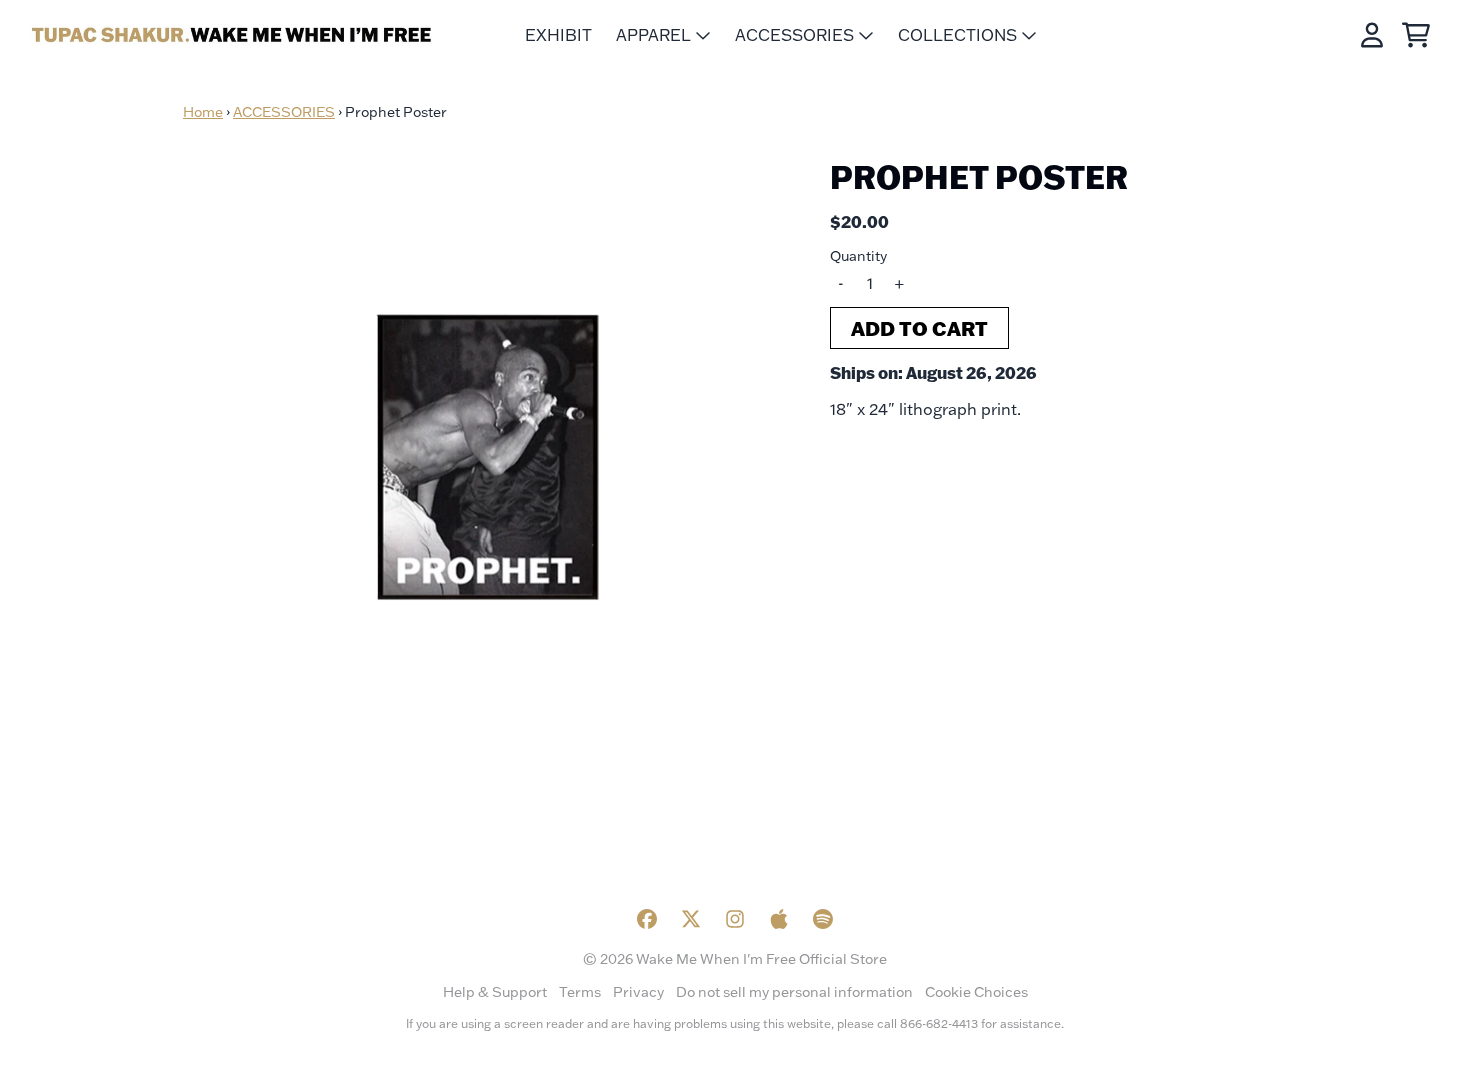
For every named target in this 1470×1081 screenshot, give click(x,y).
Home (203, 112)
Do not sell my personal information (794, 992)
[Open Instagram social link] (735, 919)
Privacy (638, 992)
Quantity (858, 256)
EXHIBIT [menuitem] (558, 35)
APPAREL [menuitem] (653, 35)
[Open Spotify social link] (823, 919)
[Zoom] (486, 458)
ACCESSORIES (284, 112)
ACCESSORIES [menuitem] (794, 35)
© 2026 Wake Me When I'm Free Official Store (735, 959)
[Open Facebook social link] (647, 919)
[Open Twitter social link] (691, 919)
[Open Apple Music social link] (779, 919)
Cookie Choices (976, 992)
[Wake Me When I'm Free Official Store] (232, 35)
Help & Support (495, 992)
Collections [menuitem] (957, 35)
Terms (580, 992)
